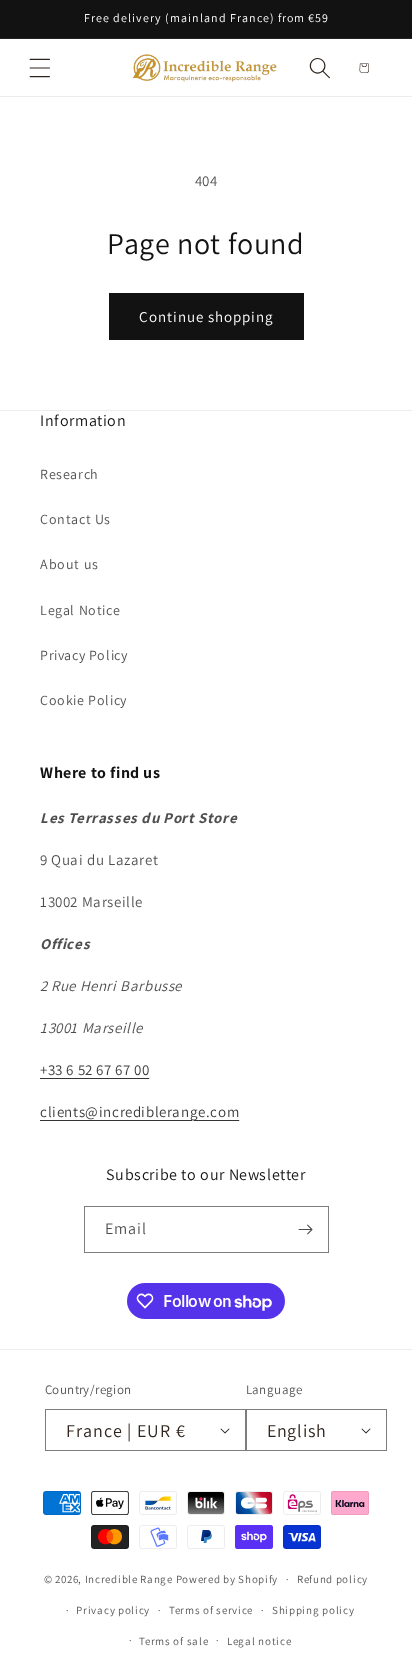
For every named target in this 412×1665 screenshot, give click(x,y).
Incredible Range (129, 1579)
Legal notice (259, 1641)
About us (69, 564)
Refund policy (332, 1579)
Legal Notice (80, 610)
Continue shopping (206, 316)
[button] (40, 68)
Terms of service (211, 1610)
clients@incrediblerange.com (139, 1111)
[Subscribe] (306, 1229)
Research (69, 474)
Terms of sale (173, 1641)
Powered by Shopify (227, 1579)
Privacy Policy (83, 655)
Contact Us (75, 519)
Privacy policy (113, 1610)
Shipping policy (313, 1610)
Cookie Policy (83, 700)
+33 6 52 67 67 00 (94, 1069)
